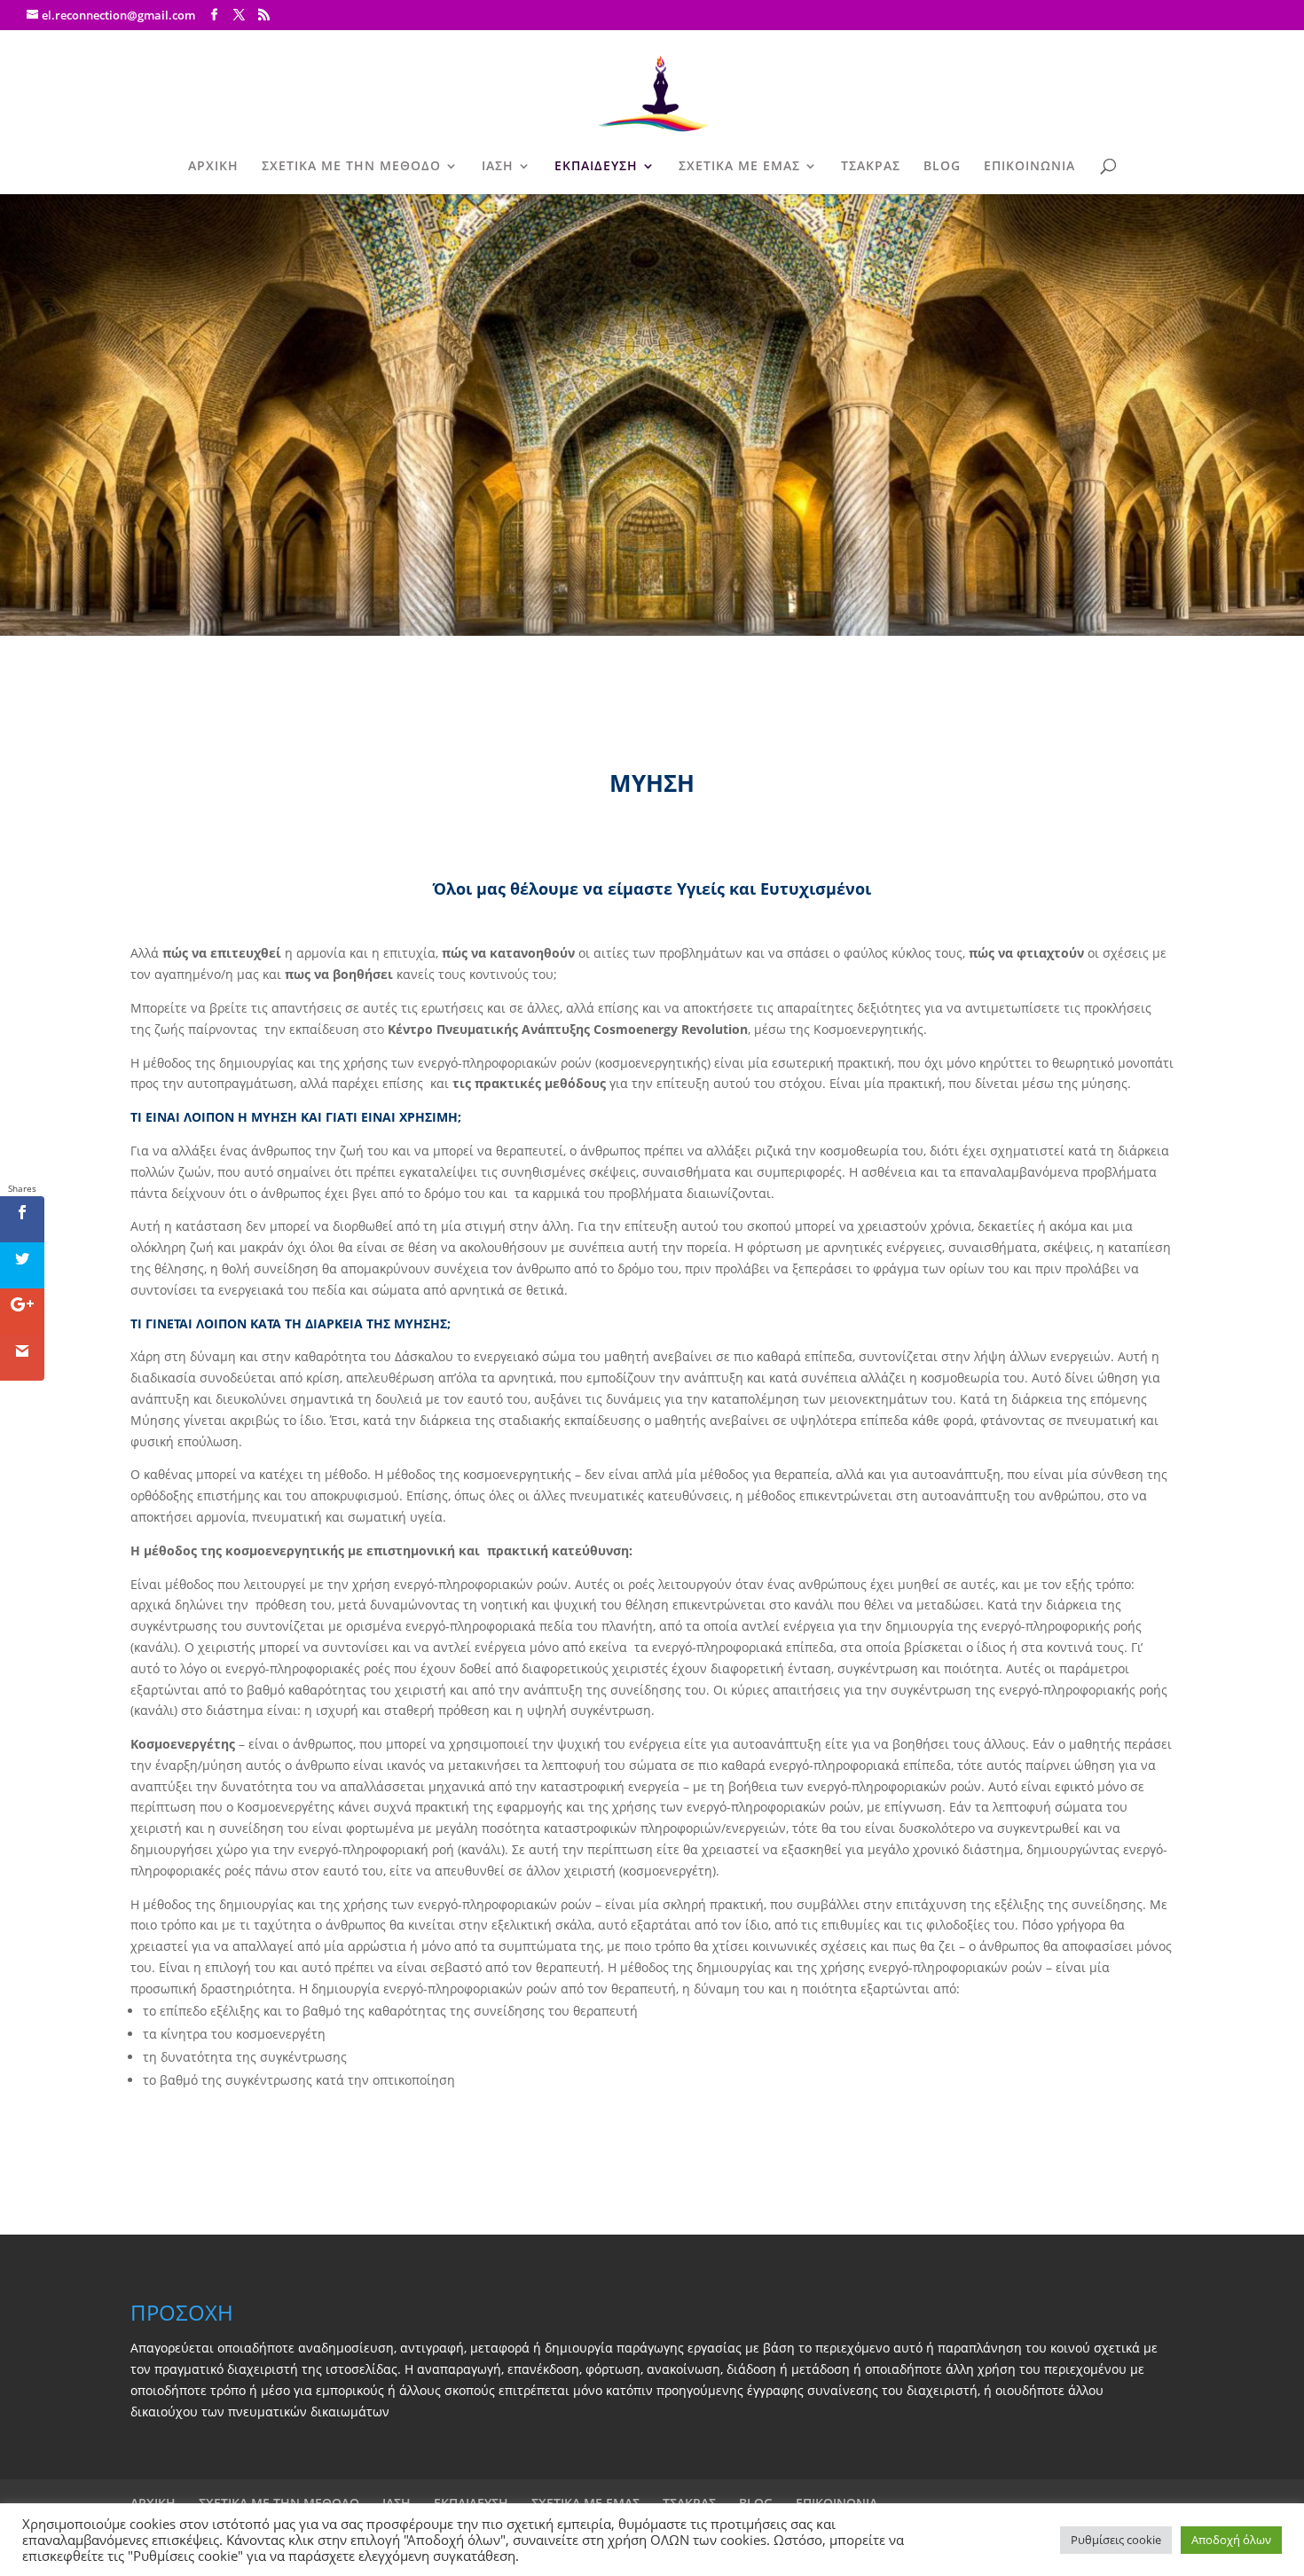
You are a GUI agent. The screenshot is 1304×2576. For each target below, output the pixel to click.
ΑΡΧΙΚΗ (213, 167)
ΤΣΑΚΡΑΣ (871, 167)
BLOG (942, 167)
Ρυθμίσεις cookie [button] (1116, 2540)
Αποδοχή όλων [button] (1231, 2540)
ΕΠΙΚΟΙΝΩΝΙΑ (1029, 167)
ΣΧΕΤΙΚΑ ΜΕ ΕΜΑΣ (739, 167)
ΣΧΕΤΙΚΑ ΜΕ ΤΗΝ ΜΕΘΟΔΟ (351, 167)
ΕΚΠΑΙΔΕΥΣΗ (596, 167)
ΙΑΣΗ (498, 167)
